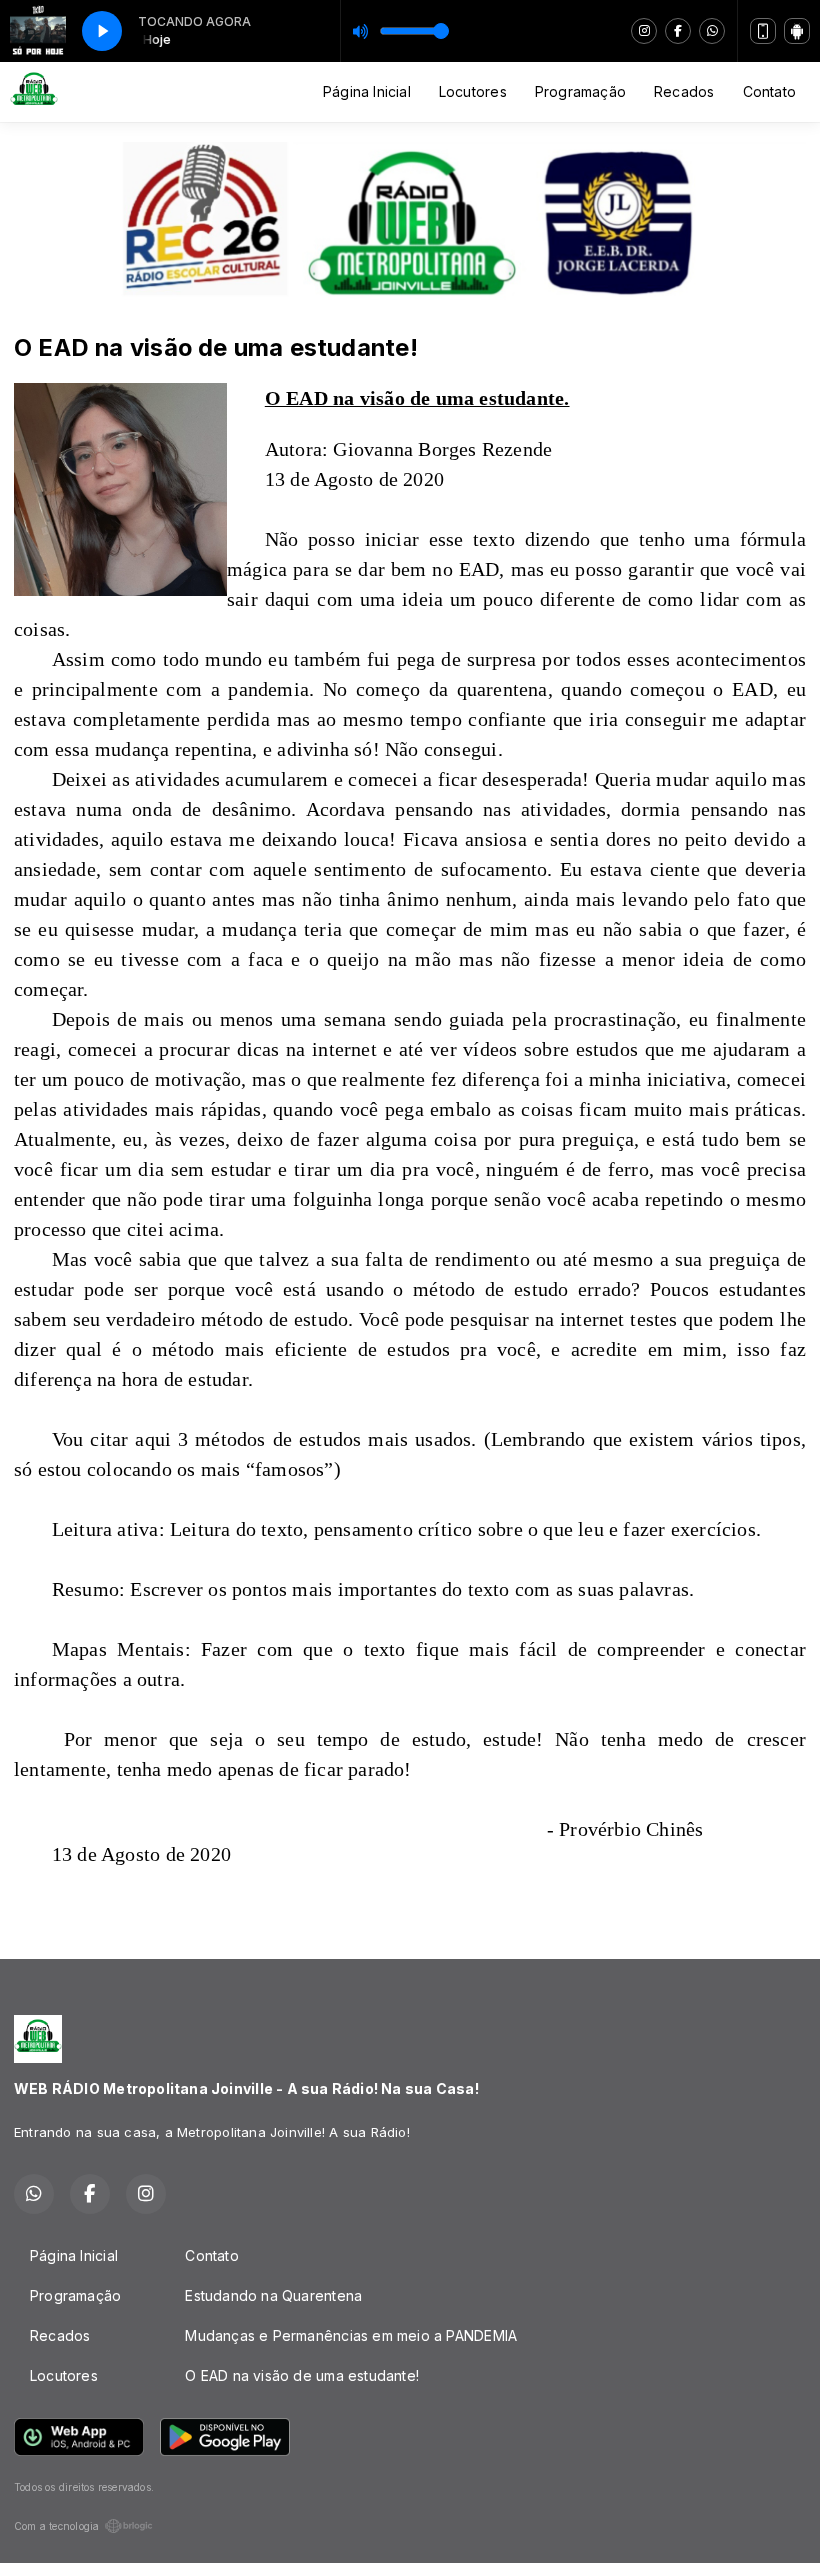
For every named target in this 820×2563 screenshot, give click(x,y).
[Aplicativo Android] (797, 31)
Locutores (473, 91)
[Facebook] (678, 31)
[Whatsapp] (712, 31)
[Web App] (763, 31)
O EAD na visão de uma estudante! (302, 2375)
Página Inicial (367, 91)
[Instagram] (644, 31)
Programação (580, 91)
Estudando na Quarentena (273, 2295)
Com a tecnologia (56, 2526)
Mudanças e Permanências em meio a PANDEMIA (351, 2335)
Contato (769, 91)
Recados (684, 91)
